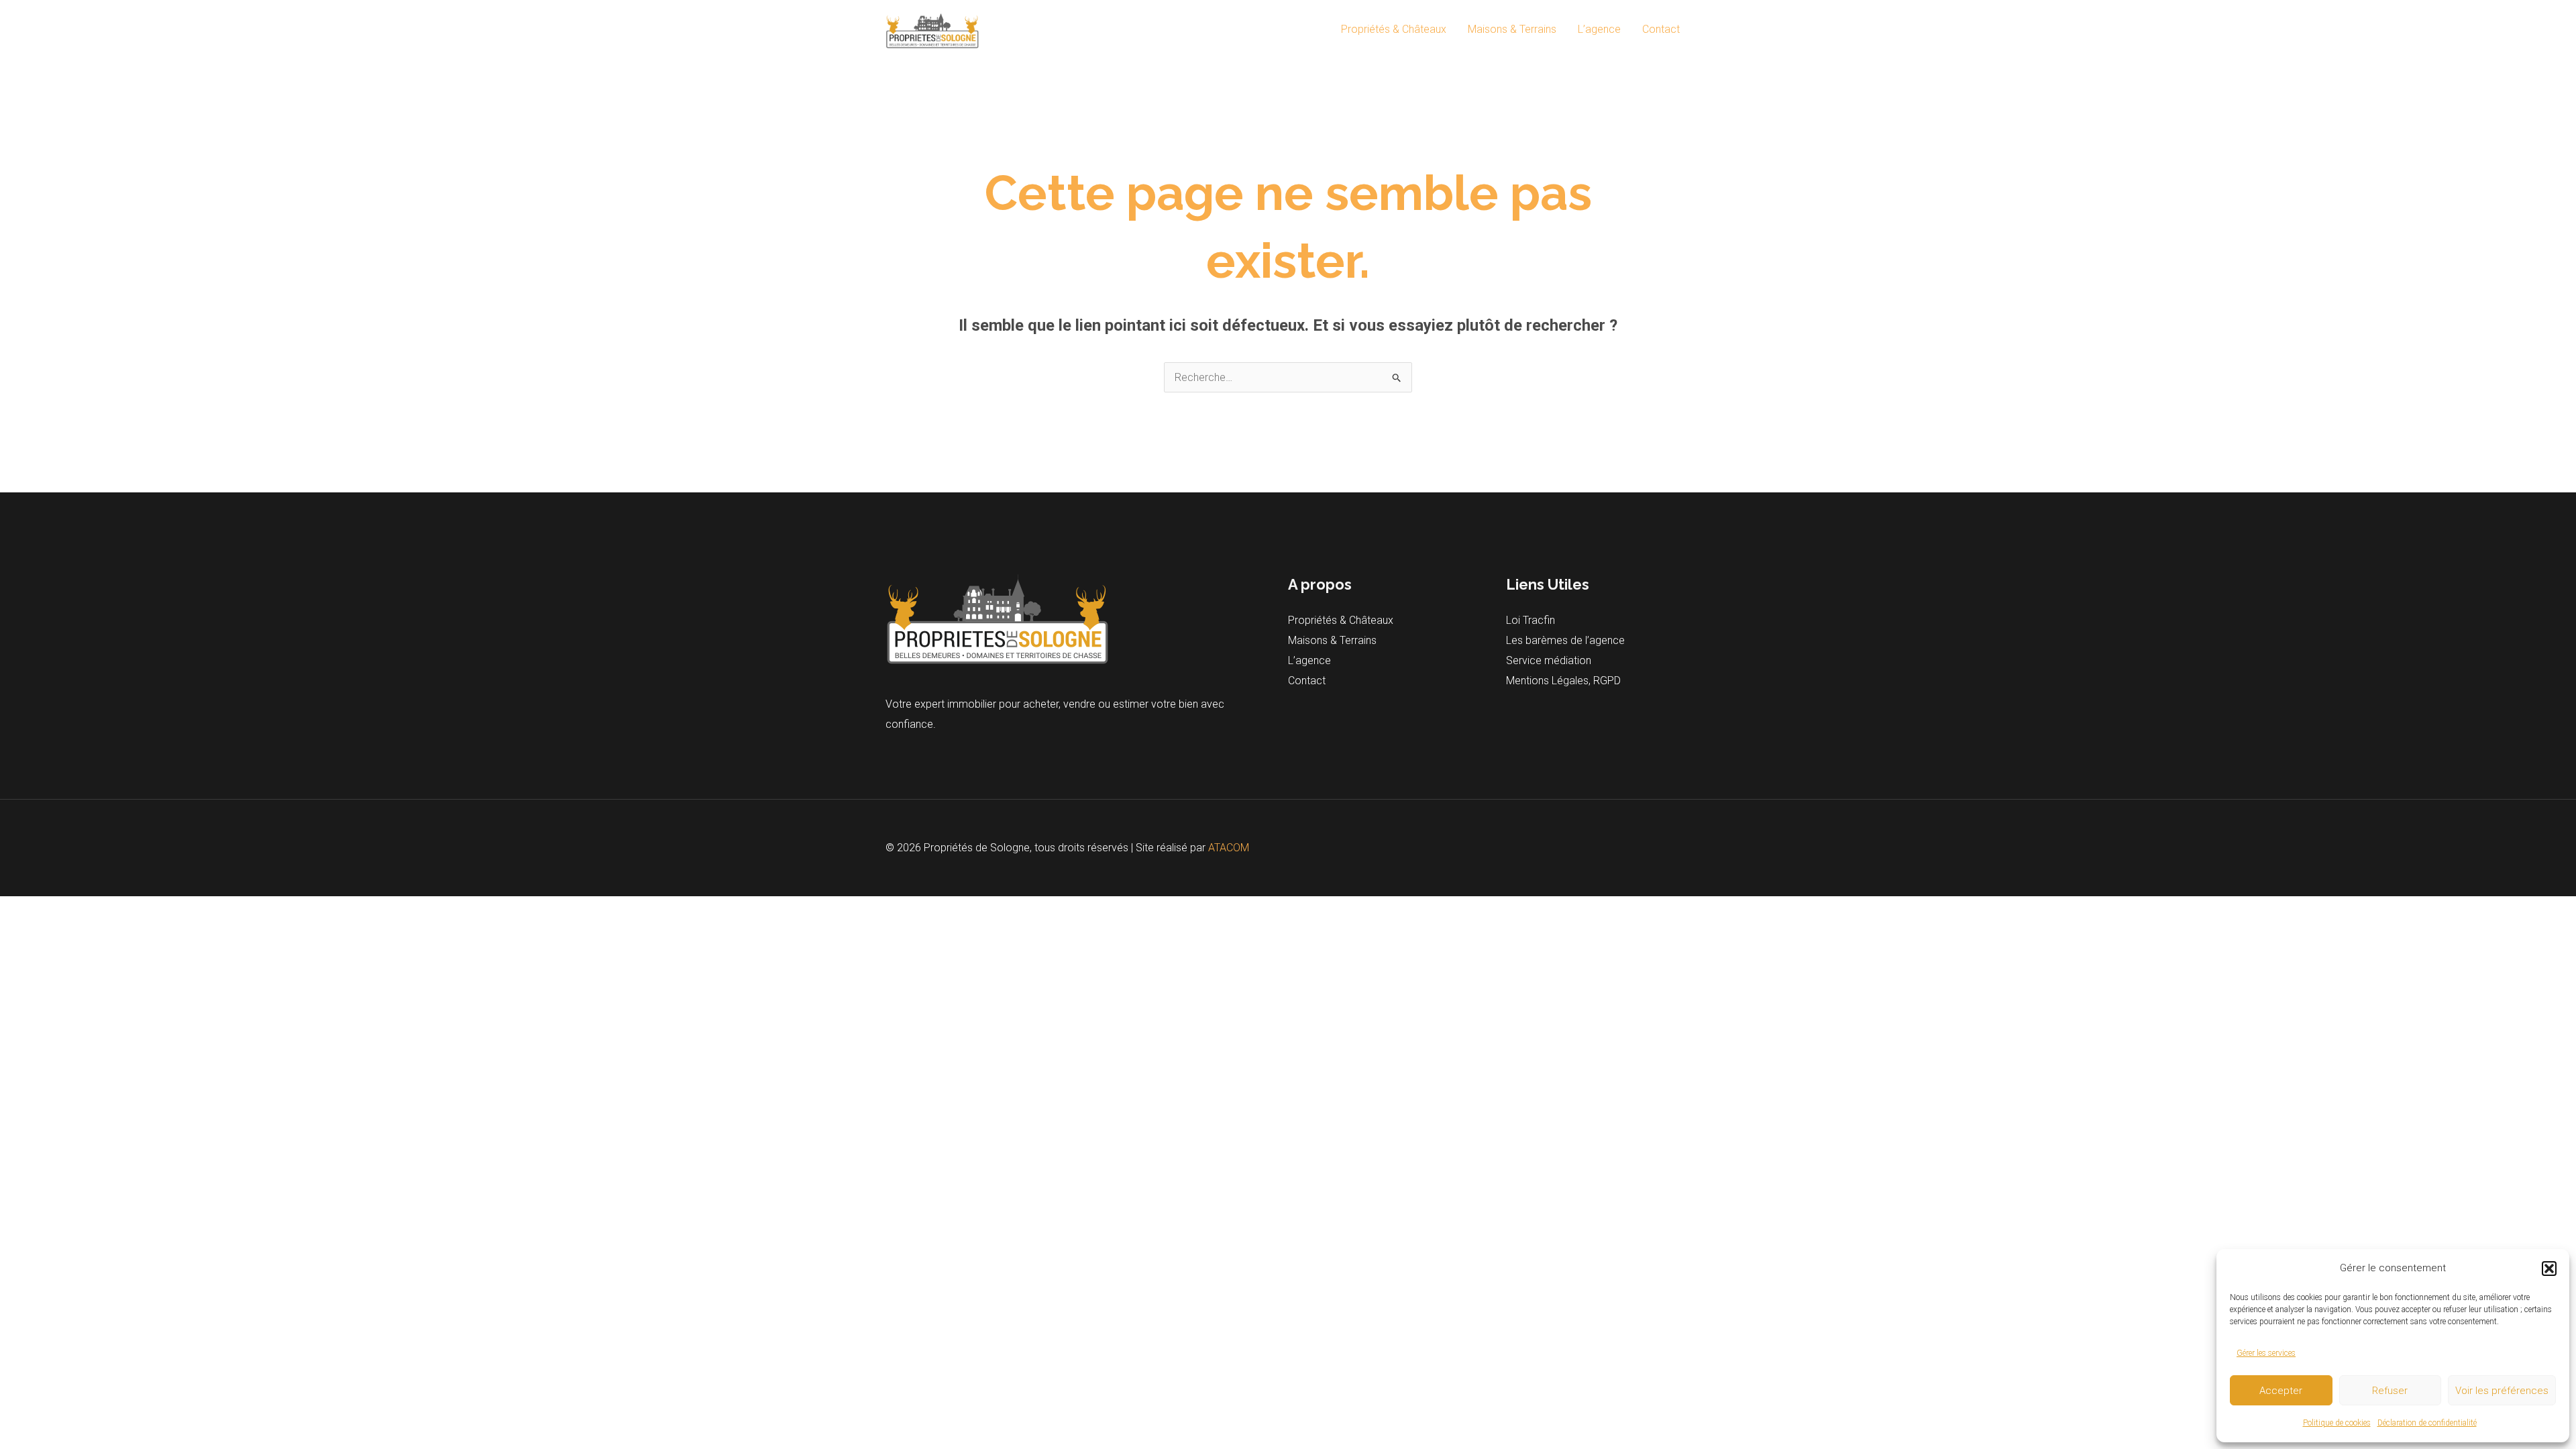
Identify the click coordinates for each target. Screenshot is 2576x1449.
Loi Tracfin (1531, 620)
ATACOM (1229, 848)
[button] (2549, 1269)
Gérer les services (2266, 1353)
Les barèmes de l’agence (1565, 640)
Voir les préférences (2502, 1391)
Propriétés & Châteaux (1394, 29)
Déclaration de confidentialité (2427, 1423)
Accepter (2281, 1391)
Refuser (2390, 1391)
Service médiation (1549, 660)
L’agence (1599, 29)
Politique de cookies (2337, 1423)
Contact (1661, 29)
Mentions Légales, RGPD (1563, 681)
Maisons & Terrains (1512, 29)
